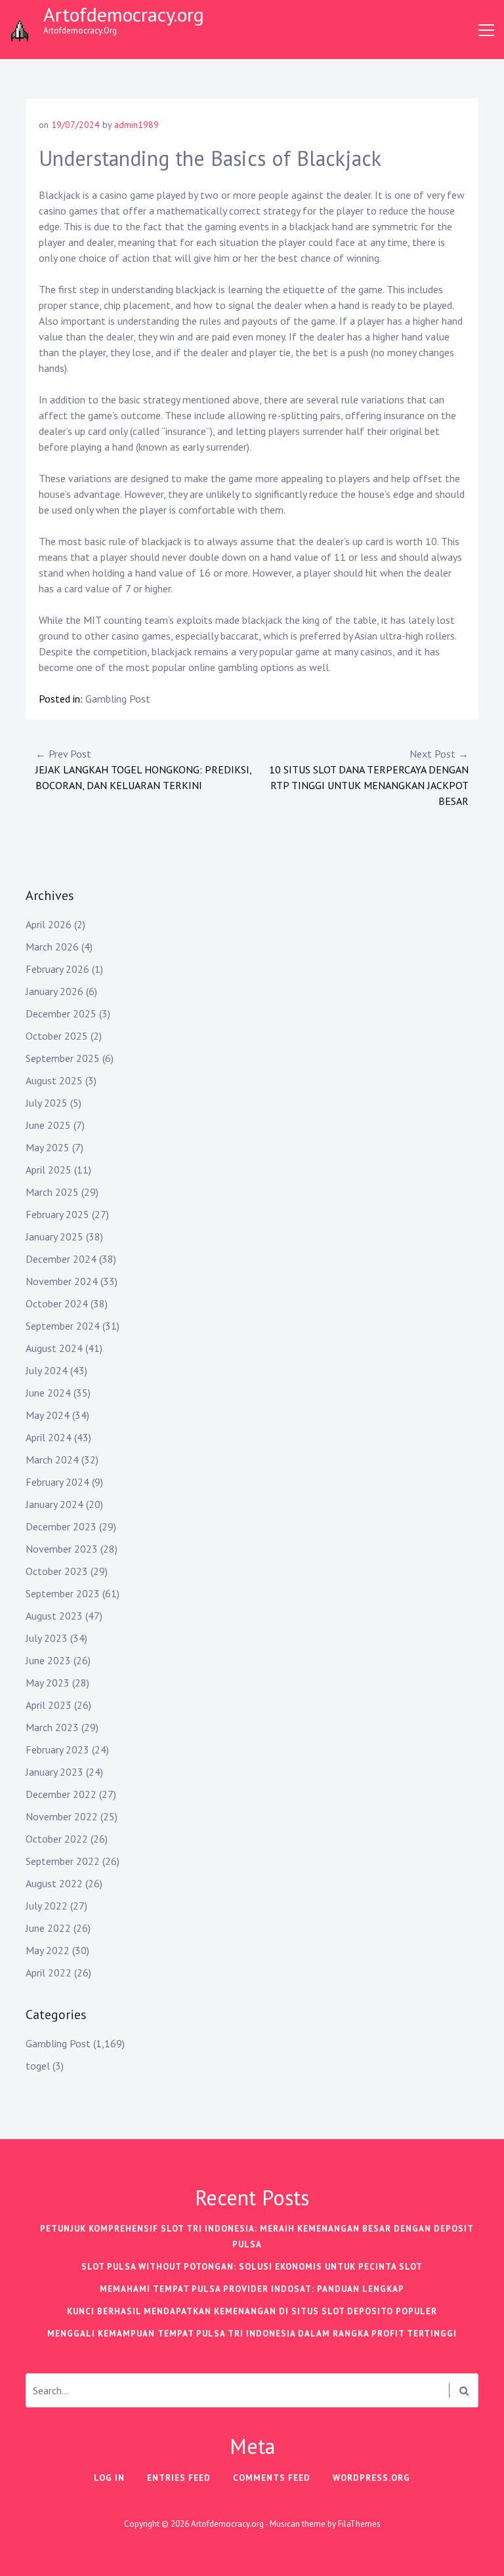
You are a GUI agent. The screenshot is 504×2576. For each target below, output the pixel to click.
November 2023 (62, 1549)
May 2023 (48, 1683)
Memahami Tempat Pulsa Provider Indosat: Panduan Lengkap (252, 2289)
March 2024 (52, 1460)
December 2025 (61, 1013)
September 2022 (63, 1861)
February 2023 (57, 1749)
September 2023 (63, 1593)
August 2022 (54, 1883)
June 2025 (48, 1125)
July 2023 (47, 1638)
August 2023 (54, 1616)
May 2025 (48, 1147)
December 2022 (61, 1794)
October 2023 (57, 1571)
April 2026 (49, 924)
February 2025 (57, 1214)
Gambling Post (118, 699)
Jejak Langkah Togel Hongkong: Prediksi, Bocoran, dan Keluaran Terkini (143, 769)
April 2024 (49, 1437)
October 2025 (57, 1036)
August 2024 (54, 1348)
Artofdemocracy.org (124, 14)
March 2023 (52, 1727)
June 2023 (48, 1660)
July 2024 (47, 1370)
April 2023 (49, 1705)
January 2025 (54, 1237)
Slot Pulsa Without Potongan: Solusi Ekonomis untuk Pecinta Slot (252, 2267)
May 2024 (48, 1415)
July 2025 (47, 1103)
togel (38, 2066)
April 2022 (49, 1973)
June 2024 (48, 1393)
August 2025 (54, 1080)
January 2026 (54, 991)
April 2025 (49, 1170)
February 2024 (57, 1482)
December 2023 (61, 1526)
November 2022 (62, 1816)
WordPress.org (371, 2478)
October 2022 (57, 1839)
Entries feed (179, 2478)
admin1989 (136, 125)
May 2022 (48, 1950)
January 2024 (54, 1504)
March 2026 (52, 947)
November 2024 (62, 1281)
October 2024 (57, 1303)
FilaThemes (359, 2524)
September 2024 (63, 1326)
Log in (109, 2478)
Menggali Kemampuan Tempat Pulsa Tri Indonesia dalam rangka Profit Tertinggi (252, 2334)
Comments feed (272, 2478)
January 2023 (54, 1772)
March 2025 (52, 1192)
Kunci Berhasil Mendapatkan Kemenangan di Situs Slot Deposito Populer (252, 2311)
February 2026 (57, 969)
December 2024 (61, 1259)
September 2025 (63, 1058)
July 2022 (47, 1906)
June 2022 (48, 1928)
